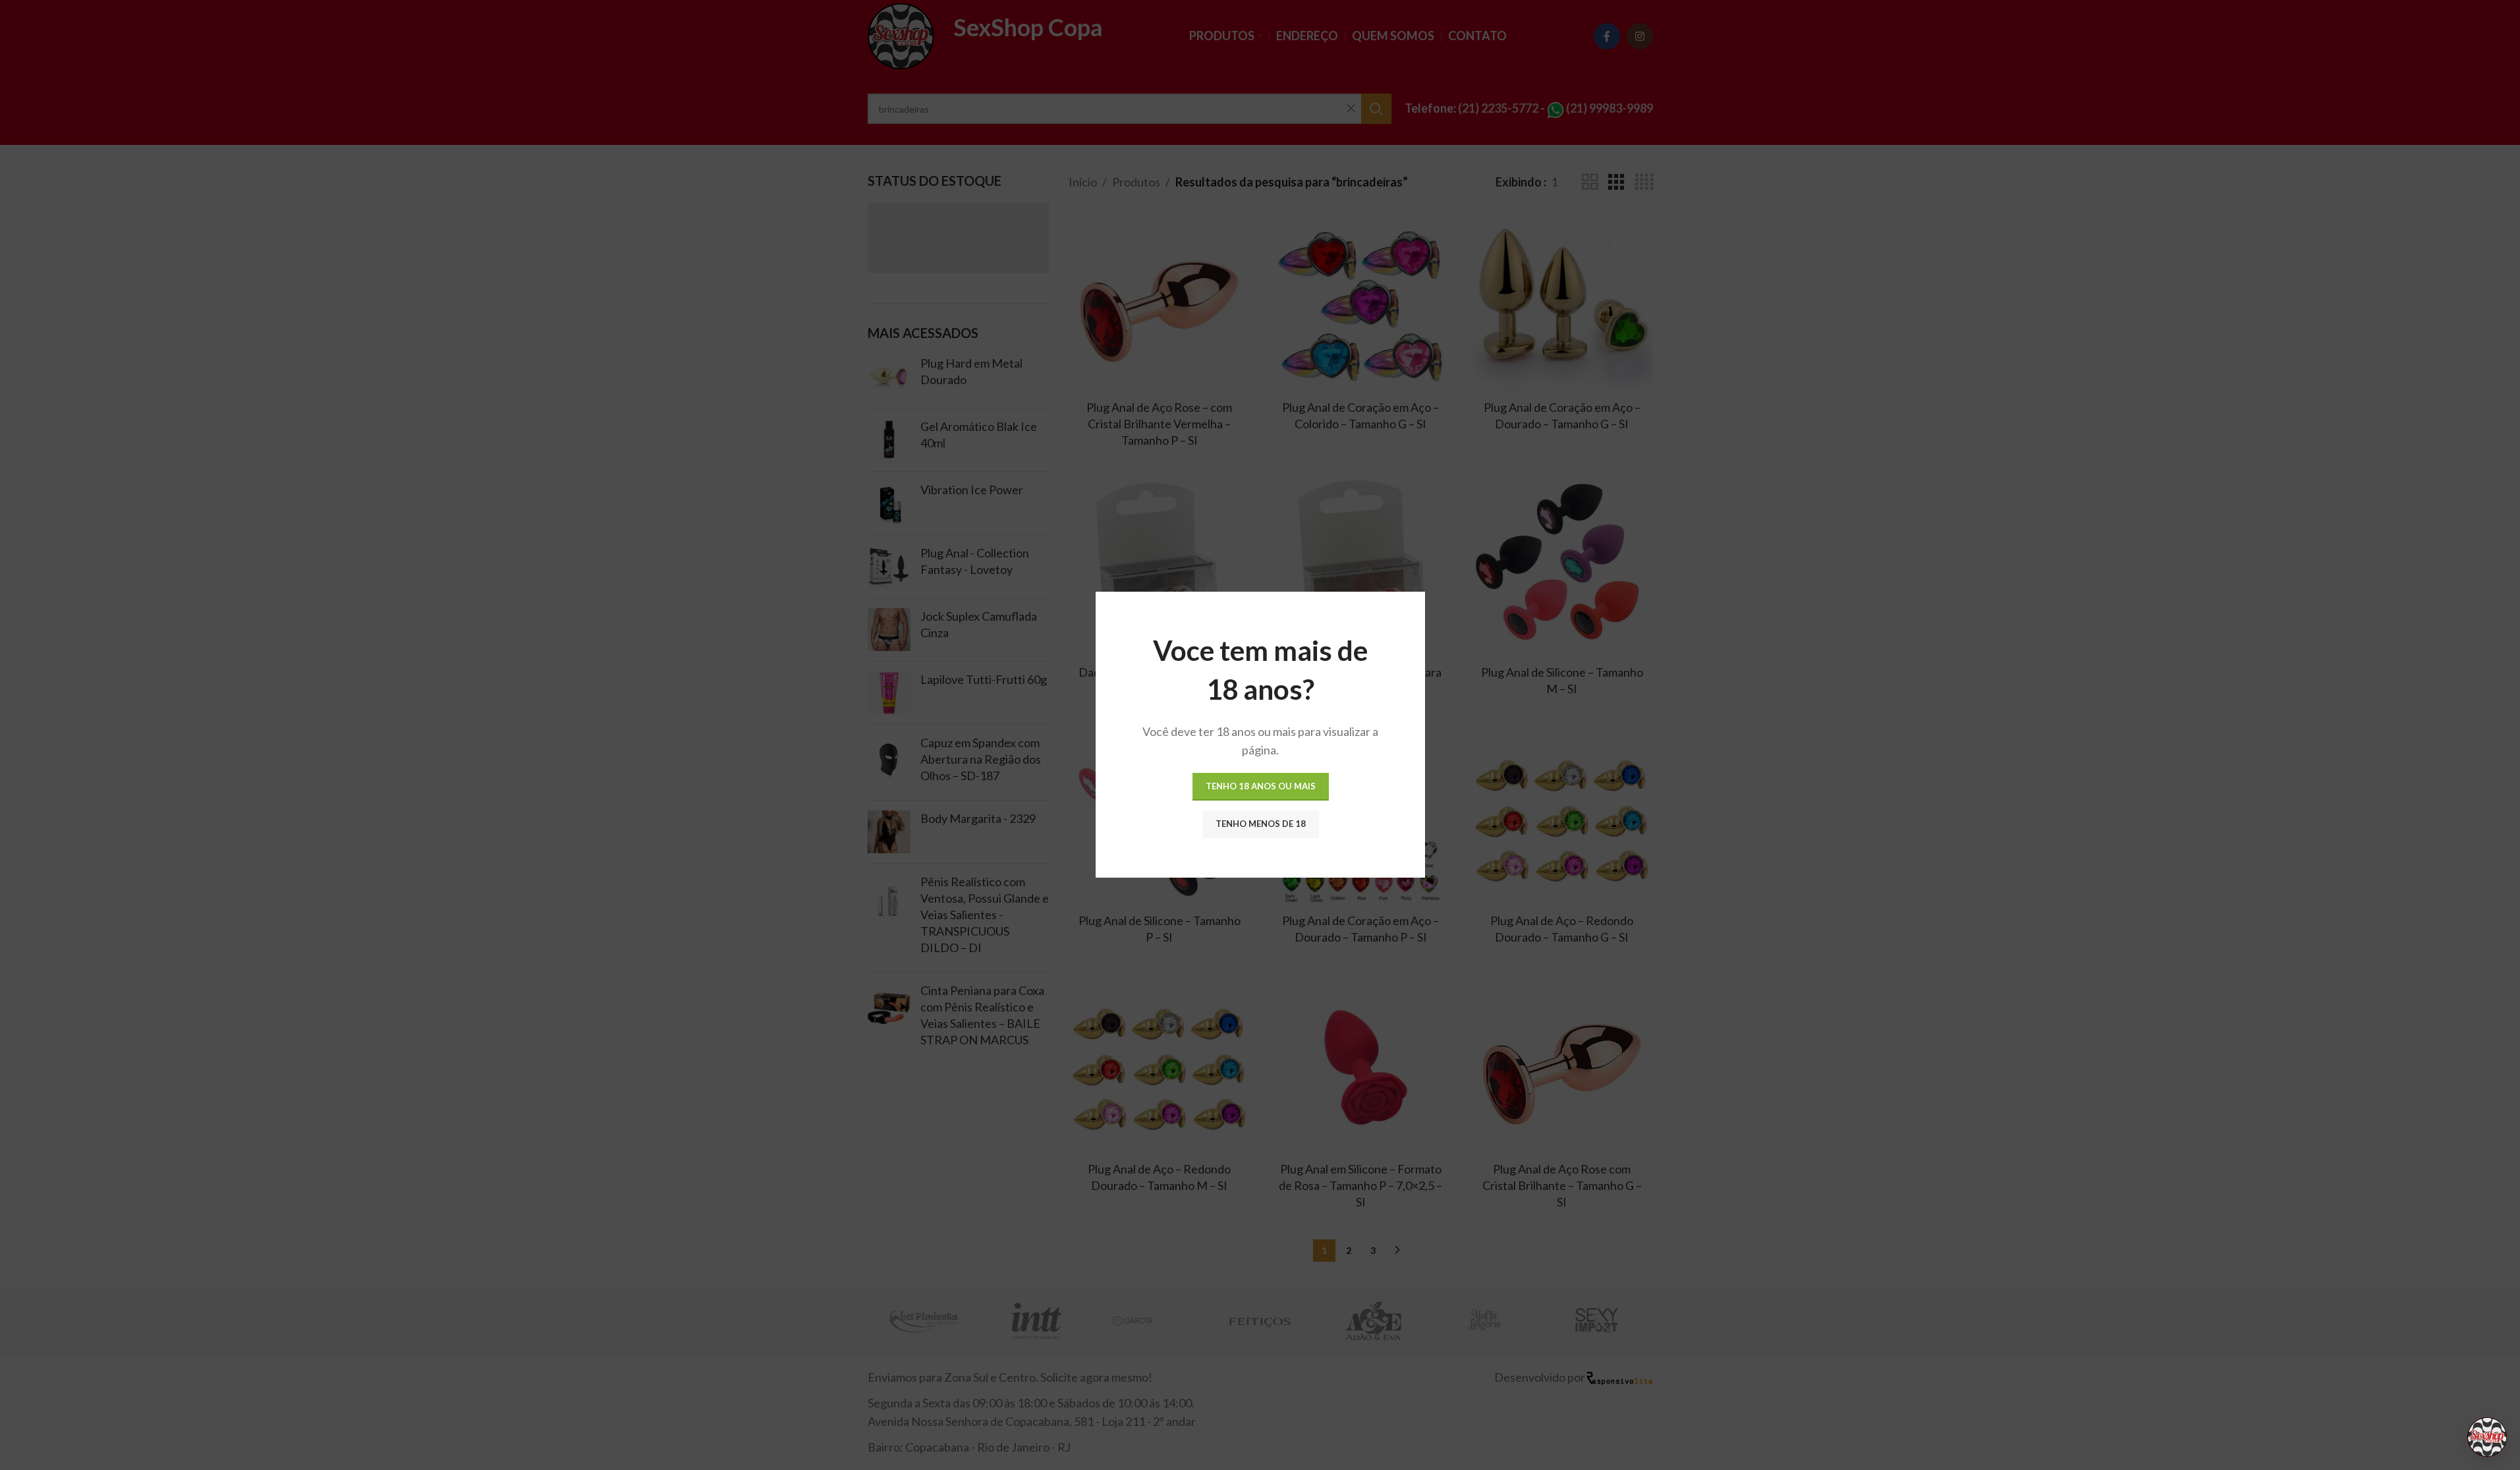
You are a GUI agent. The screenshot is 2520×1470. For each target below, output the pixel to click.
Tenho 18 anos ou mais (1260, 787)
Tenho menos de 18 (1260, 824)
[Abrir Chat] (2487, 1437)
